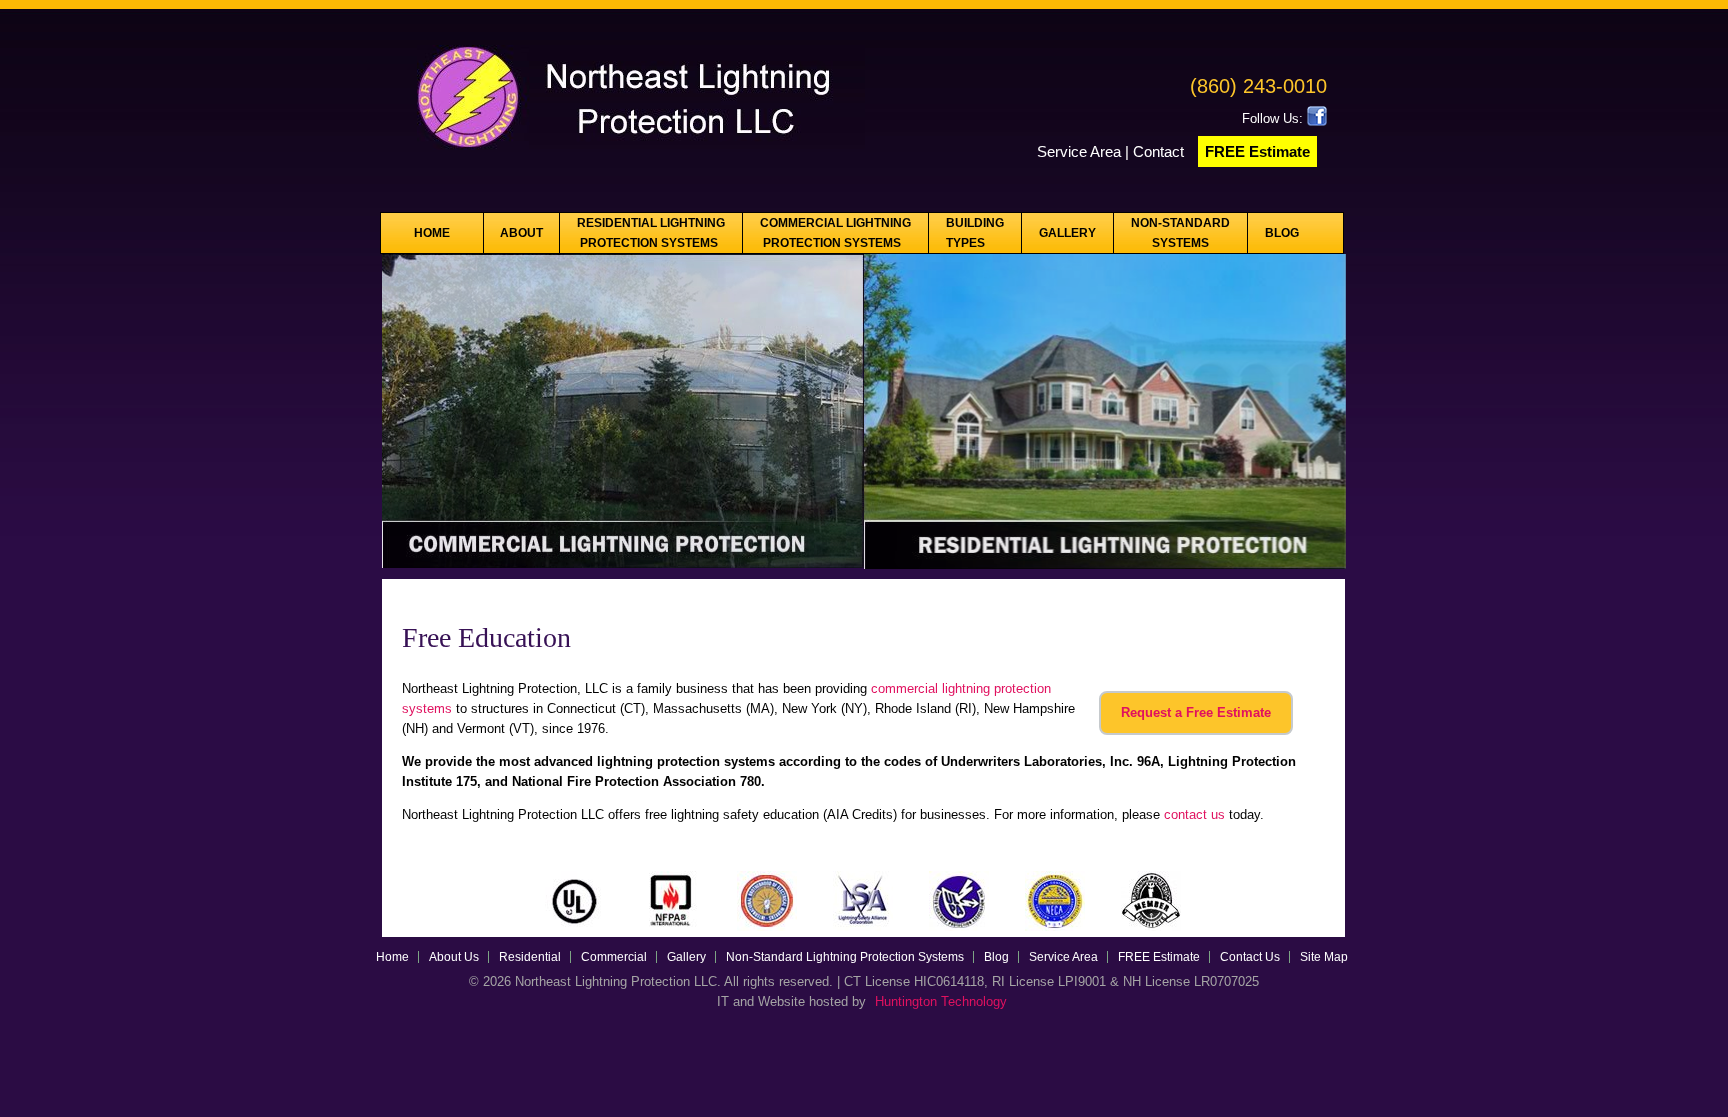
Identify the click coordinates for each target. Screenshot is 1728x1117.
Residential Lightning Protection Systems (651, 233)
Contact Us (1250, 957)
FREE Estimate (1257, 151)
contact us (1194, 814)
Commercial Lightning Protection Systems (835, 233)
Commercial (614, 957)
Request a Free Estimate (1196, 712)
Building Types (975, 233)
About (521, 233)
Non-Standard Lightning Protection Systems (845, 957)
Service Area (1079, 151)
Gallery (1067, 233)
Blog (1282, 233)
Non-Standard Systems (1180, 233)
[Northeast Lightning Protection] (623, 155)
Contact (1160, 151)
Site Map (1324, 957)
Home (432, 233)
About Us (454, 957)
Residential (530, 957)
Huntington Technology (941, 1001)
